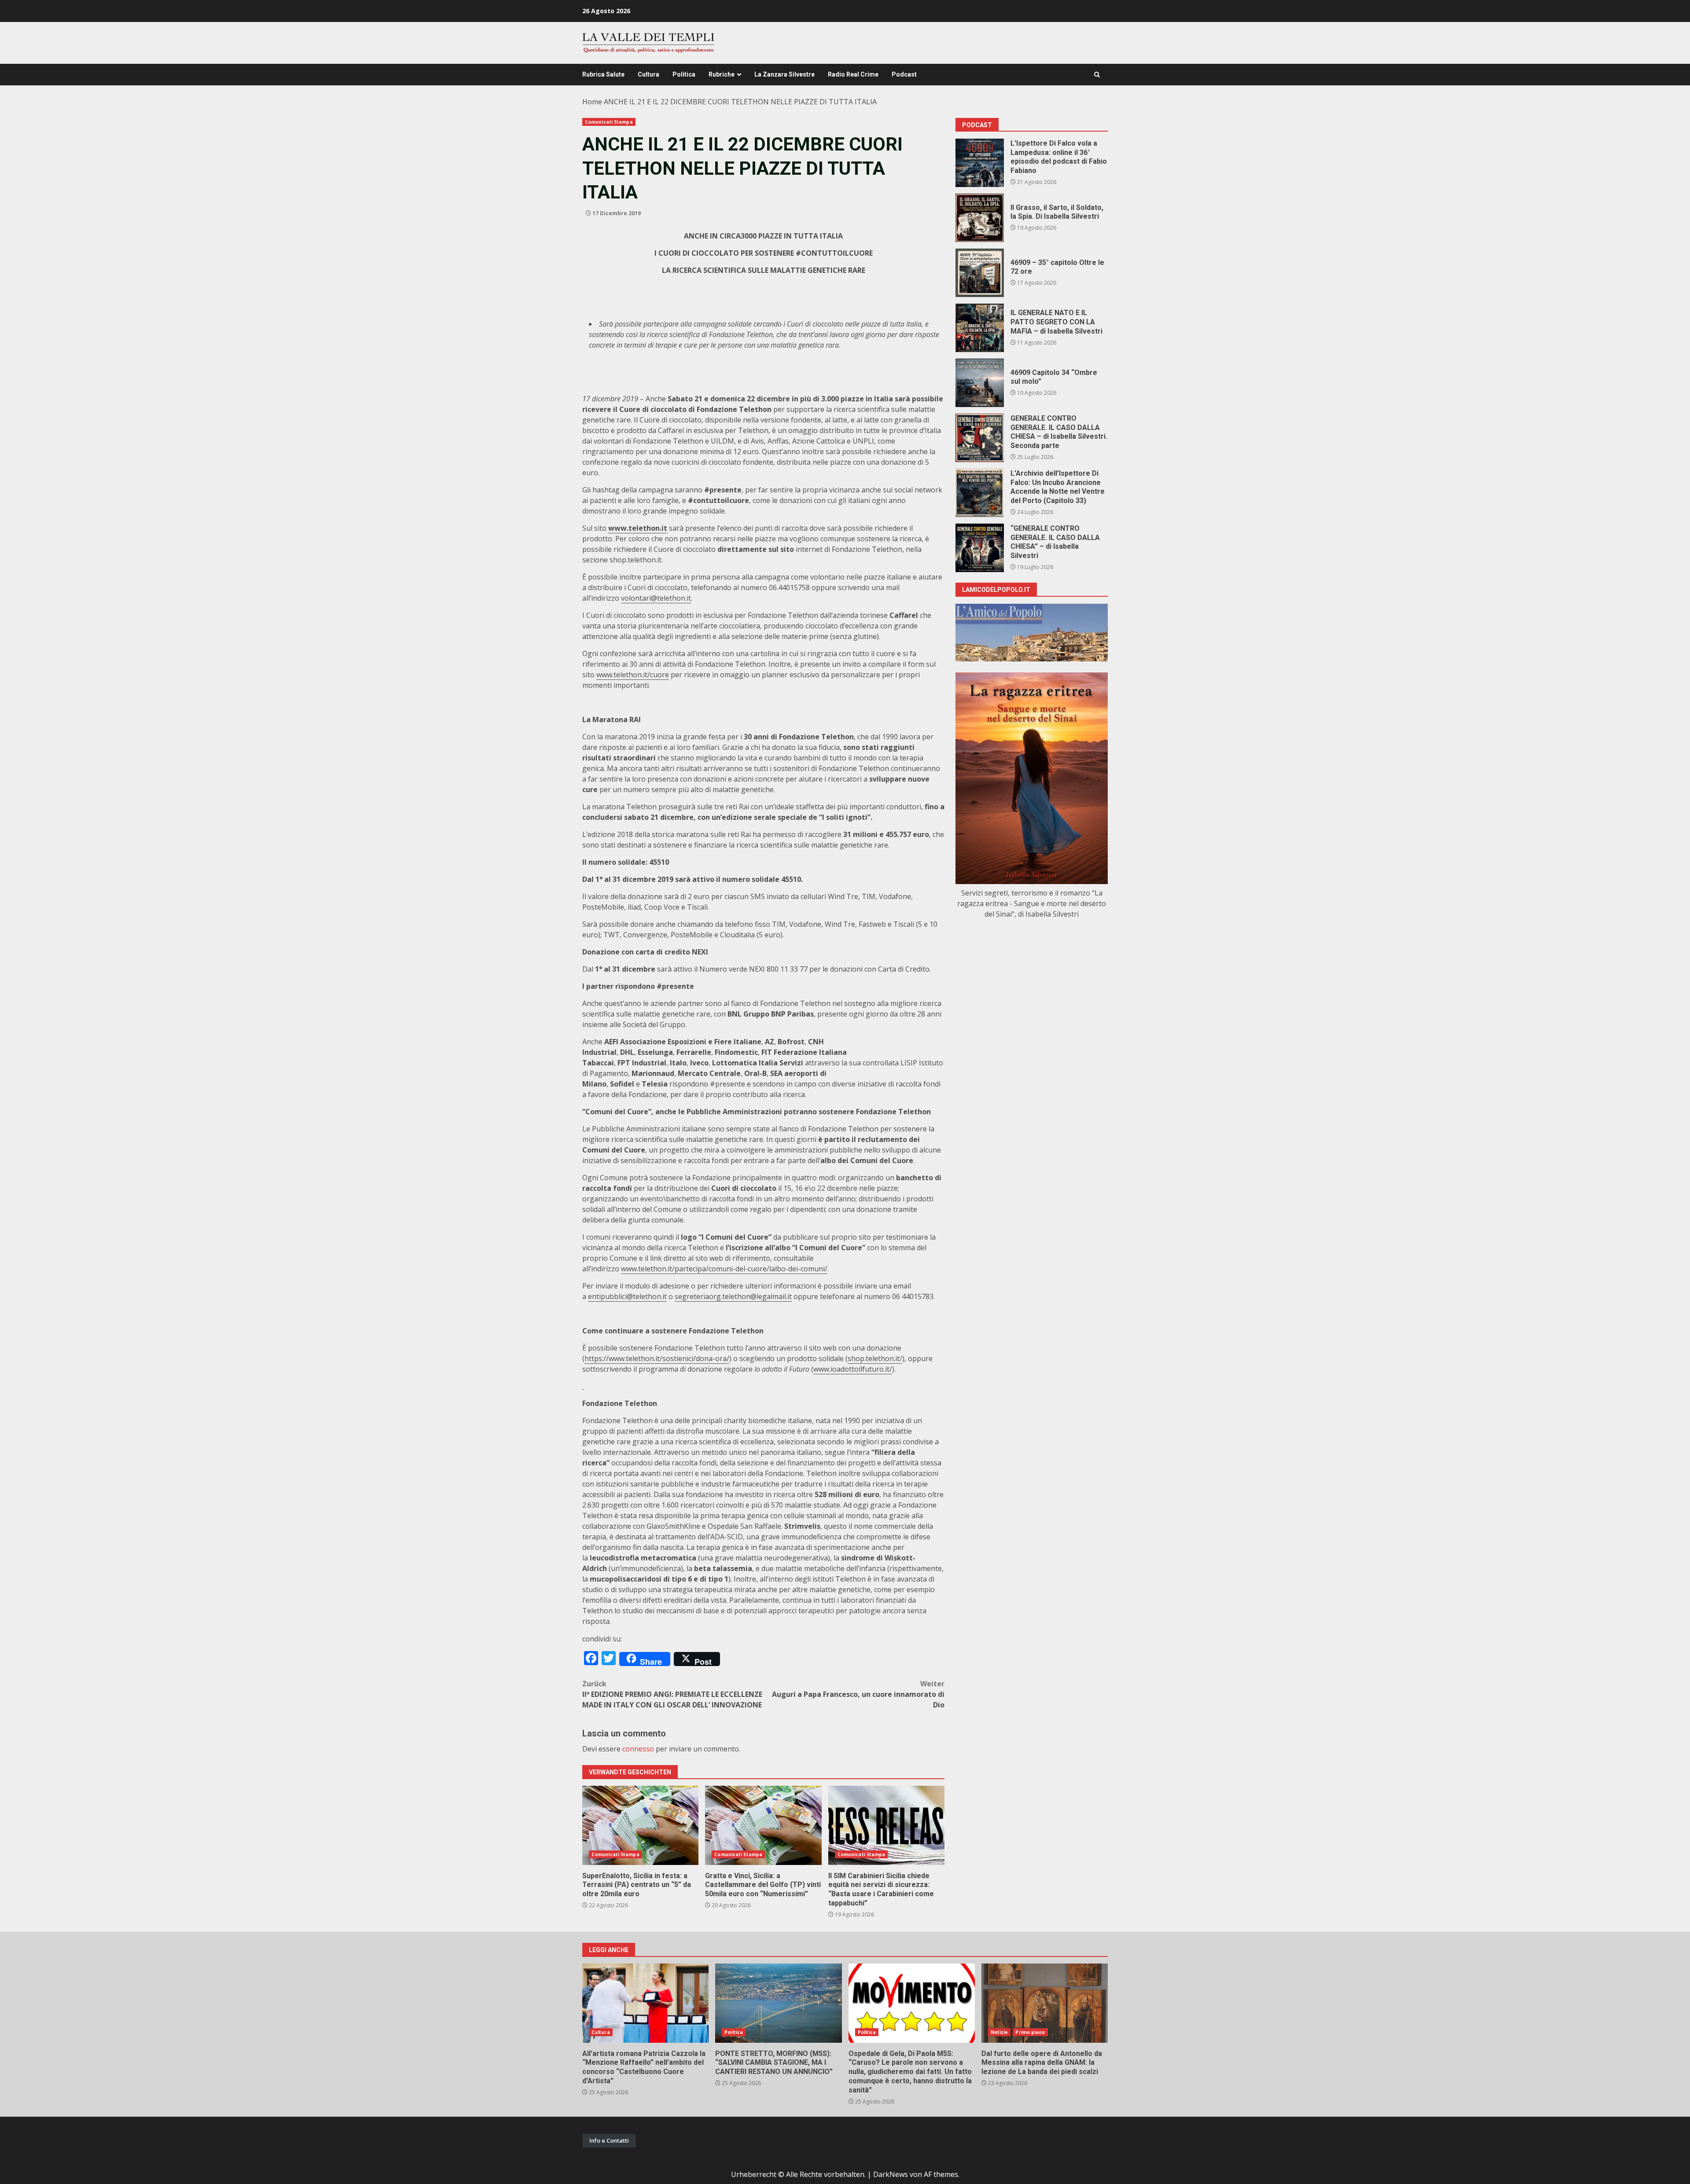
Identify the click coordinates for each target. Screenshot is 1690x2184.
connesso (638, 1749)
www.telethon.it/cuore (633, 675)
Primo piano (1030, 2032)
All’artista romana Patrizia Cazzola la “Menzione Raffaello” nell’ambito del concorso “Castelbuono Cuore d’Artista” (645, 2003)
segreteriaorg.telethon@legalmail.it (733, 1296)
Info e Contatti (609, 2140)
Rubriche (722, 74)
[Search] (1097, 75)
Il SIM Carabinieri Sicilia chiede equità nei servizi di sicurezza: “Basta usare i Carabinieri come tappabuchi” (886, 1825)
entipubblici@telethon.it (627, 1296)
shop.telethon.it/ (875, 1358)
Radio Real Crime (853, 74)
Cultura (648, 74)
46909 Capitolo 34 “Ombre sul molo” (980, 383)
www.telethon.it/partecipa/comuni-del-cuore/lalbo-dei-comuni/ (724, 1269)
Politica (684, 74)
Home (592, 102)
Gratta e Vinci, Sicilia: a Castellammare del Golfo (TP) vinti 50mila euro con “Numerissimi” (763, 1825)
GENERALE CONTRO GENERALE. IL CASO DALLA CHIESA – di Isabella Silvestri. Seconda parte (980, 438)
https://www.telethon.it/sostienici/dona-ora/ (657, 1358)
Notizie (999, 2032)
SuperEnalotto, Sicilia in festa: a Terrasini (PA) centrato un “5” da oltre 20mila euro (640, 1825)
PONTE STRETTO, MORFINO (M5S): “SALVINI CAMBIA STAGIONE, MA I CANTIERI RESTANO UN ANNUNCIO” (778, 2003)
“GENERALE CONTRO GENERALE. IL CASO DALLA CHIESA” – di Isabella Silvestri (980, 548)
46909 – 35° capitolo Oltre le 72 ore (980, 273)
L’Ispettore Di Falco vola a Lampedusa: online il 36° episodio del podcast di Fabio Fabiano (980, 163)
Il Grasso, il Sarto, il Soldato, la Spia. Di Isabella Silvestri (980, 218)
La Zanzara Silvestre (784, 74)
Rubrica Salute (603, 74)
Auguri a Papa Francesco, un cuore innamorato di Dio (858, 1694)
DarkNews (891, 2174)
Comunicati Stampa (609, 122)
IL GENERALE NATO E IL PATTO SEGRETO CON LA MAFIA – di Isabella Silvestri (980, 328)
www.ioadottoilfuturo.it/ (853, 1369)
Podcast (904, 74)
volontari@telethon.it (656, 598)
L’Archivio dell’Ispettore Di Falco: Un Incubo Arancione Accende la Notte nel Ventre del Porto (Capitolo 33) (980, 493)
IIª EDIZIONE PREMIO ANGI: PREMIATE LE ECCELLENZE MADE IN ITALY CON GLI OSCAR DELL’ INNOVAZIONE (672, 1694)
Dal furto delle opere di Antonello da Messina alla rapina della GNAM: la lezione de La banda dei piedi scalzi (1045, 2003)
